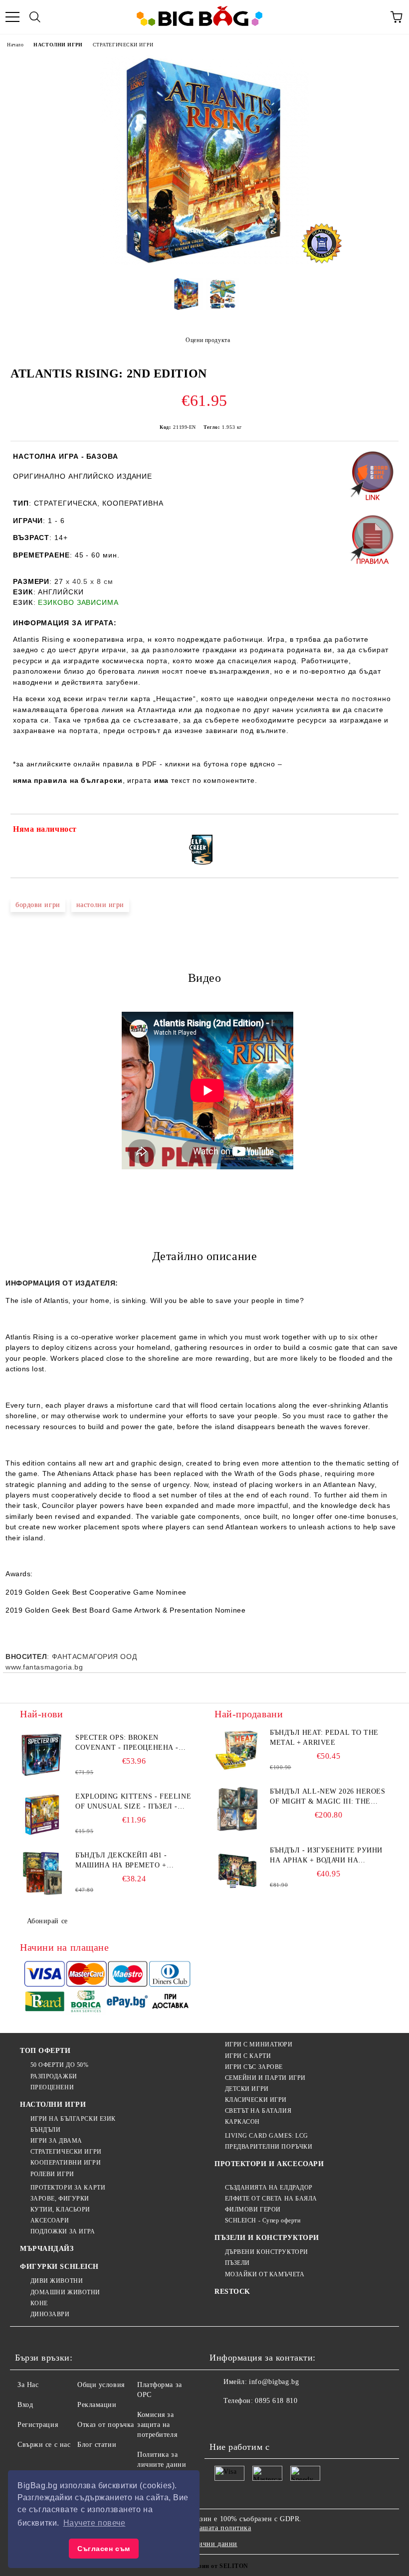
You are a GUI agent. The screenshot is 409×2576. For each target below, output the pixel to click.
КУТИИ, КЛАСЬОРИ (60, 2209)
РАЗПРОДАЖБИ (54, 2076)
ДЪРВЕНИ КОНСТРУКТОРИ (267, 2252)
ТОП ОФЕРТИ (45, 2051)
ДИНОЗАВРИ (50, 2314)
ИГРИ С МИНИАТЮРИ (259, 2044)
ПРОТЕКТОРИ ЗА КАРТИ (68, 2188)
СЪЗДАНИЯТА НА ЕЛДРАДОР (269, 2188)
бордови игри (38, 905)
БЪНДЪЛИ (45, 2130)
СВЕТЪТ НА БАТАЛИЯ (258, 2111)
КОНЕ (39, 2303)
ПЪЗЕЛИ (237, 2263)
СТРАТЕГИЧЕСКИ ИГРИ (123, 45)
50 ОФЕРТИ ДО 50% (60, 2065)
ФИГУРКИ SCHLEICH (59, 2267)
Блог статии (97, 2445)
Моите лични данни (204, 2544)
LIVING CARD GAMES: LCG (267, 2136)
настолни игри (100, 905)
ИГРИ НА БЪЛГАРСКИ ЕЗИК (73, 2119)
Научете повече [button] (95, 2523)
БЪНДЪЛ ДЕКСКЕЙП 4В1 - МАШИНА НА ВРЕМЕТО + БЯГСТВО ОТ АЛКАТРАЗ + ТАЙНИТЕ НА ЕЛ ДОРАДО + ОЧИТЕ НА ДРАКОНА (124, 1861)
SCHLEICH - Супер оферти (263, 2220)
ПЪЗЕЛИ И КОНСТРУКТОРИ (267, 2238)
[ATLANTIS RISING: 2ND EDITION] (204, 263)
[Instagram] (266, 2421)
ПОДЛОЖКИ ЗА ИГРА (63, 2231)
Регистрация (38, 2425)
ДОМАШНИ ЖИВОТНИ (65, 2292)
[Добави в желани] (384, 831)
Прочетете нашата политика (206, 2528)
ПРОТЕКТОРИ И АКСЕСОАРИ (269, 2164)
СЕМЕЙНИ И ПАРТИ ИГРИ (265, 2078)
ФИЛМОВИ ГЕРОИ (253, 2209)
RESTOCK (232, 2292)
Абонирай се (47, 1921)
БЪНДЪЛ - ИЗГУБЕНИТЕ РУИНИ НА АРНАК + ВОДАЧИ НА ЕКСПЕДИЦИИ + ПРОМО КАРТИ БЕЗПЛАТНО (326, 1856)
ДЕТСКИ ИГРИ (247, 2089)
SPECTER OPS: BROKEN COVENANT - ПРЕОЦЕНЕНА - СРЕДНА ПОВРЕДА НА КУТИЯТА (133, 1743)
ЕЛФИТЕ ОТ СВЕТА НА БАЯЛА (271, 2199)
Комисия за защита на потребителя (157, 2425)
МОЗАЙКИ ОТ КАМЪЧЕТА (265, 2274)
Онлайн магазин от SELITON (204, 2566)
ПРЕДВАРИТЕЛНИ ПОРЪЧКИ (269, 2147)
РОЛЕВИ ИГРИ (52, 2174)
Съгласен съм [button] (104, 2549)
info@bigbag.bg (274, 2382)
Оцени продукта (208, 340)
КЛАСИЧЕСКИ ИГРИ (256, 2100)
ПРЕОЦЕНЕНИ (52, 2087)
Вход (25, 2405)
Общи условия (101, 2385)
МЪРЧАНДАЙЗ (47, 2249)
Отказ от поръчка (106, 2425)
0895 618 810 (276, 2401)
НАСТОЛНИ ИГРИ (58, 45)
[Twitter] (244, 2421)
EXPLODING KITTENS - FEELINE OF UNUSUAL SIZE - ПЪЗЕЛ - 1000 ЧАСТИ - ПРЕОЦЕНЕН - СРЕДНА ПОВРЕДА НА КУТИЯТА (133, 1802)
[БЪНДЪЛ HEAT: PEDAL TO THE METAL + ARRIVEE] (237, 1750)
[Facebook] (222, 2421)
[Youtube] (288, 2421)
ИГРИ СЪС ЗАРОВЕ (254, 2067)
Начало (15, 45)
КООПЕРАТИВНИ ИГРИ (66, 2163)
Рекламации (97, 2405)
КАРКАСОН (242, 2122)
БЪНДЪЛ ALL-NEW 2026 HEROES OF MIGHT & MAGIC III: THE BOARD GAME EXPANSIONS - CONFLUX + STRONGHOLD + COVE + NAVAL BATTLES (328, 1797)
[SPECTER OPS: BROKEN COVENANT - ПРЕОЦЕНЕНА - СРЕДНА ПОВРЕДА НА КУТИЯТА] (42, 1755)
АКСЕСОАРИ (50, 2220)
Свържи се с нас (44, 2445)
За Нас (28, 2385)
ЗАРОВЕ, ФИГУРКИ (60, 2199)
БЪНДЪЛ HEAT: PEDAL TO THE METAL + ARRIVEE (324, 1738)
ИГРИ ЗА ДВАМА (56, 2141)
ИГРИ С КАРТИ (248, 2056)
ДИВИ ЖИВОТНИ (57, 2281)
